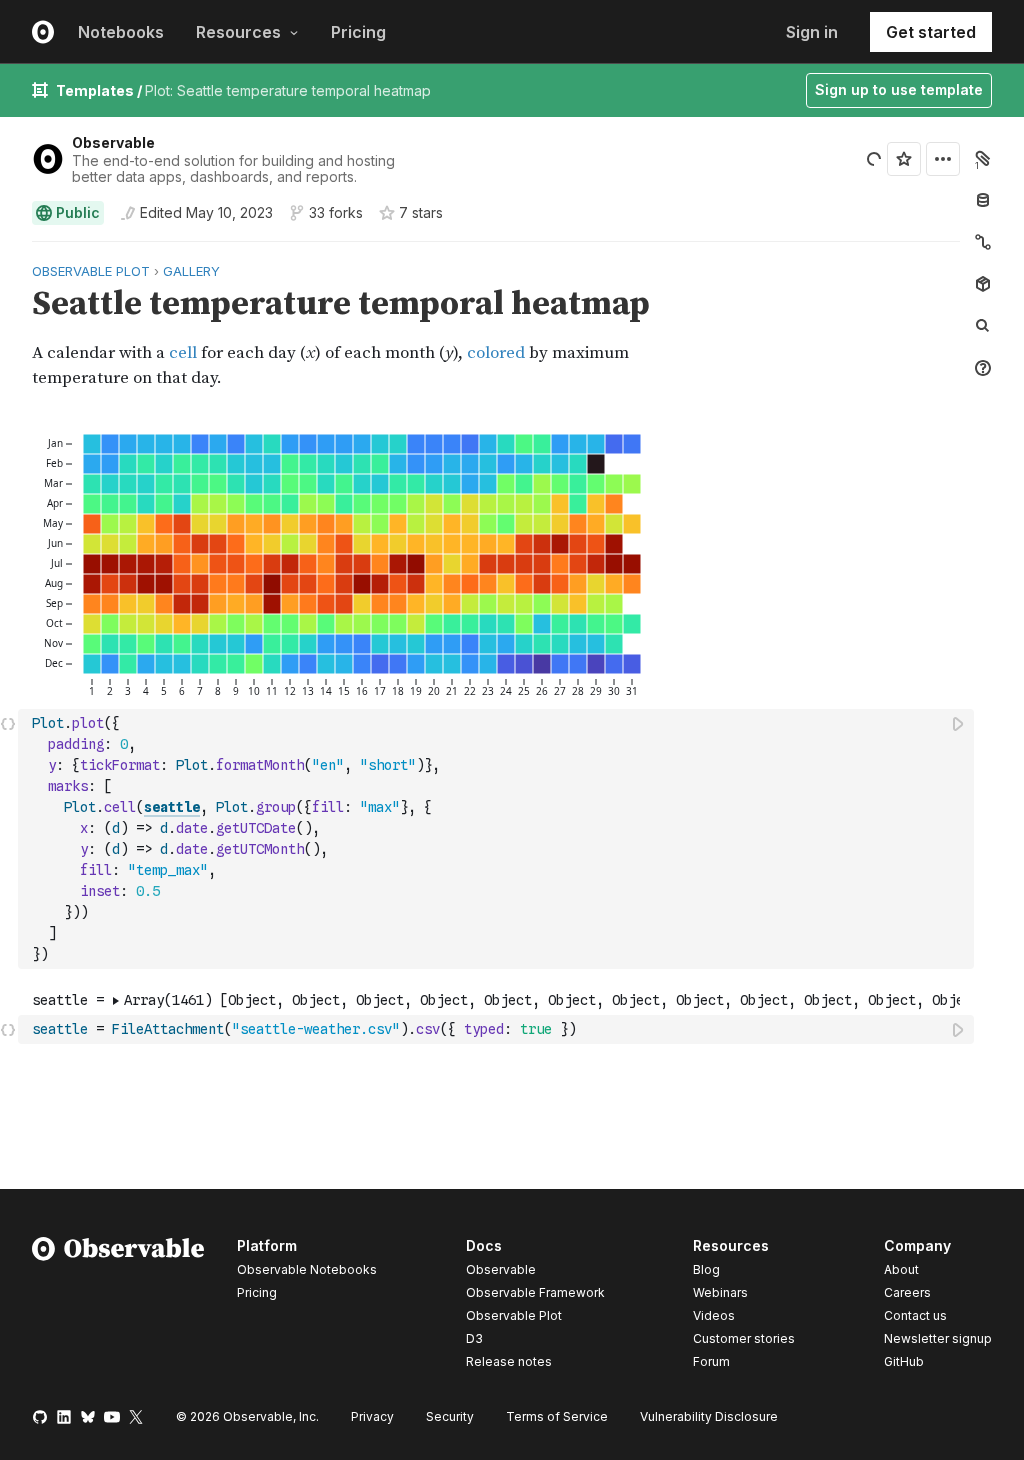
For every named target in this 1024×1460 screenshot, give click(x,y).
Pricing (358, 32)
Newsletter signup (938, 1339)
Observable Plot (514, 1315)
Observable (113, 142)
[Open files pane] (983, 158)
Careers (907, 1292)
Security (450, 1416)
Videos (714, 1315)
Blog (706, 1269)
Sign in (812, 32)
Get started (931, 32)
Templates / (100, 90)
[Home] (118, 1307)
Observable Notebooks (307, 1269)
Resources (238, 32)
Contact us (915, 1316)
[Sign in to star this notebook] (904, 159)
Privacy (372, 1416)
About (901, 1269)
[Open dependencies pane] (983, 284)
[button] (8, 250)
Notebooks (121, 32)
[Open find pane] (983, 326)
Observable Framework (535, 1292)
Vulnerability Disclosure (709, 1416)
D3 (474, 1338)
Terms (557, 1416)
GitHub (904, 1361)
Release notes (509, 1361)
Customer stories (744, 1338)
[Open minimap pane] (983, 242)
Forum (711, 1361)
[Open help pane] (983, 368)
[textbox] (498, 839)
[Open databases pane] (983, 200)
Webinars (720, 1292)
